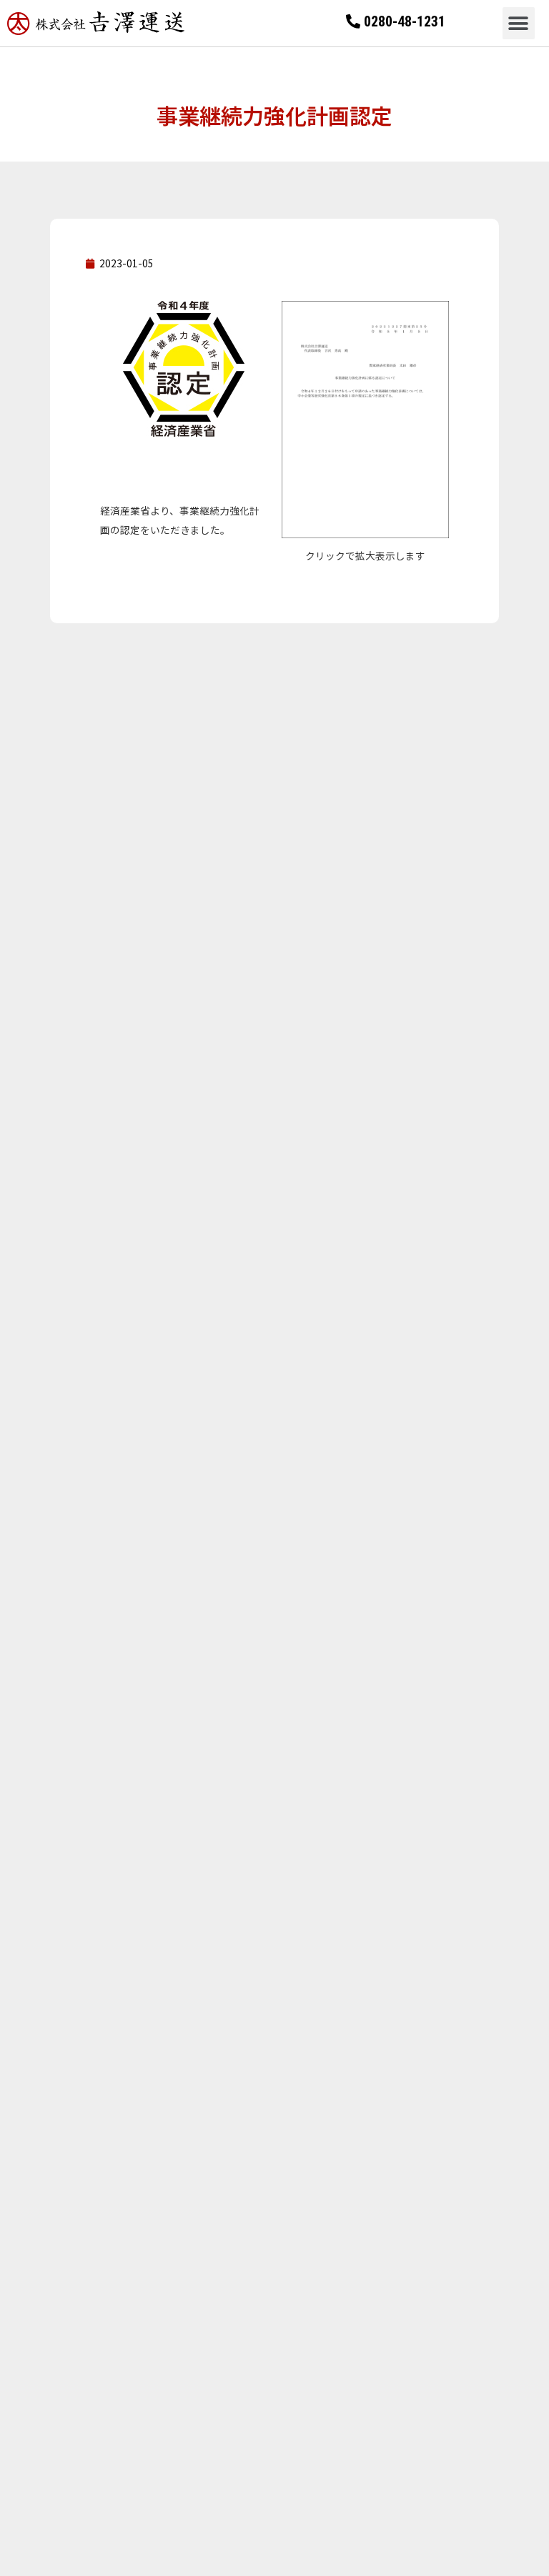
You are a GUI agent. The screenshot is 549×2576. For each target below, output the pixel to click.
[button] (519, 23)
